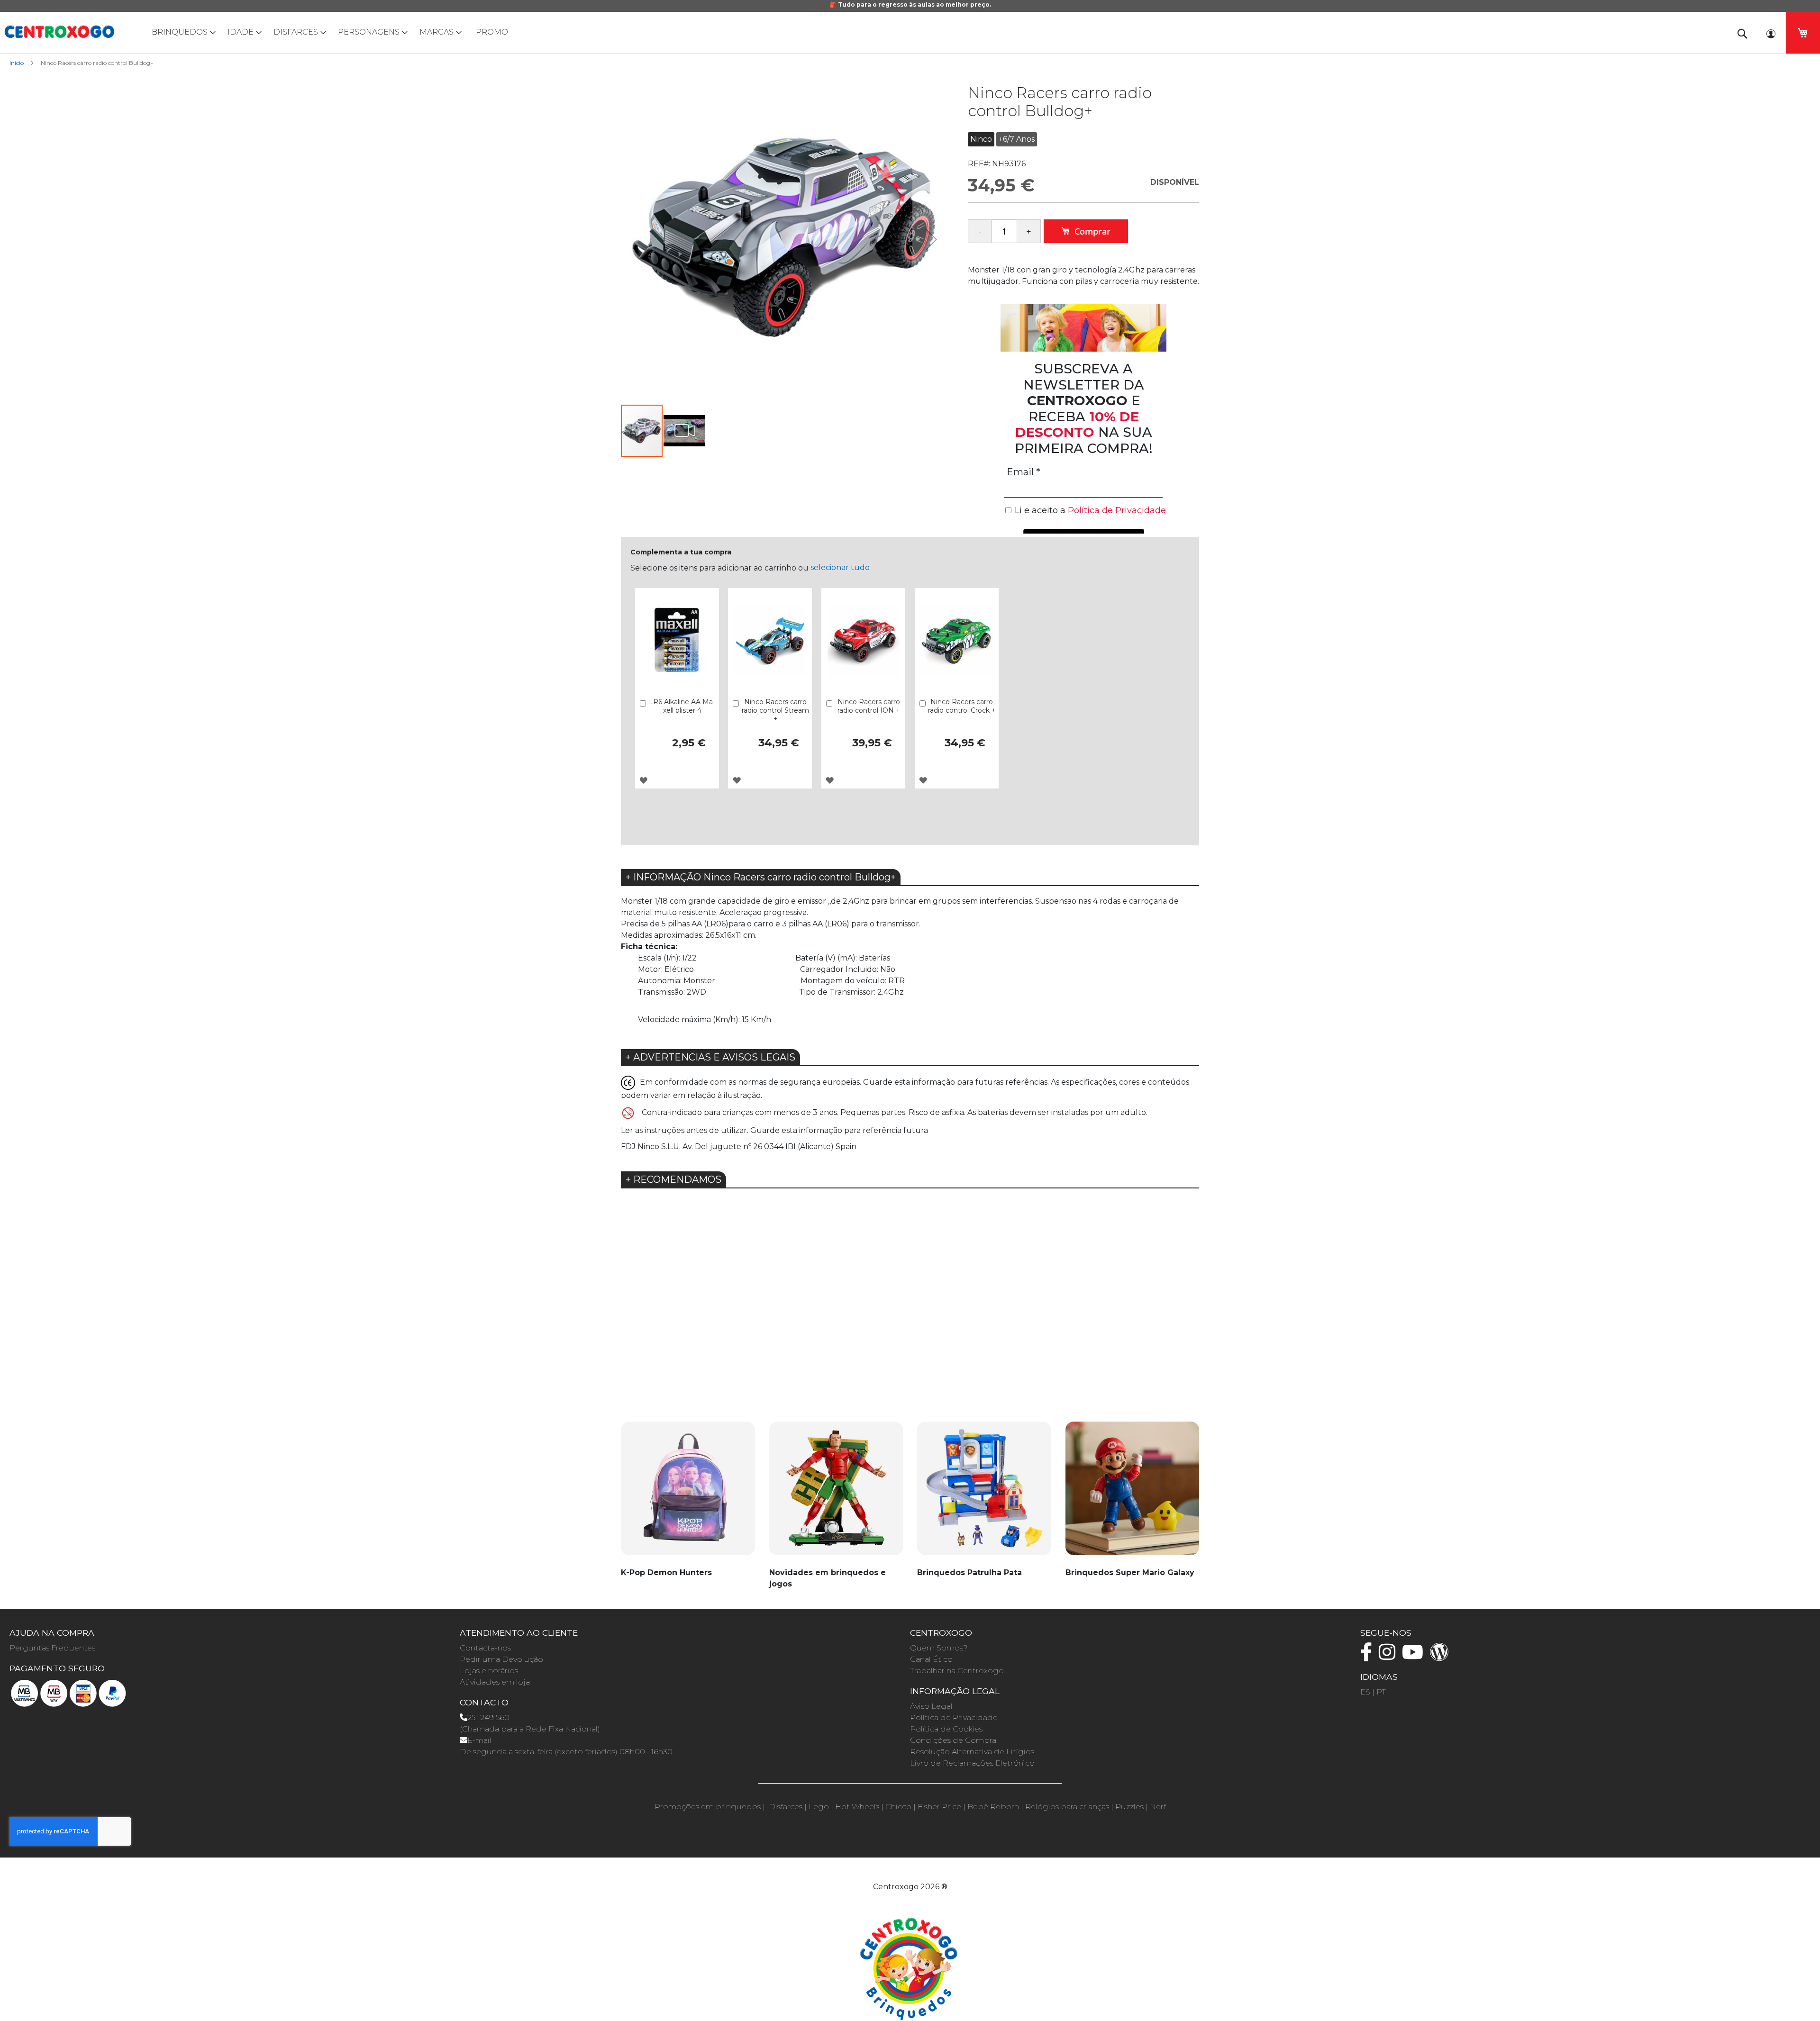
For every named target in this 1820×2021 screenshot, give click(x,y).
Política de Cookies (946, 1729)
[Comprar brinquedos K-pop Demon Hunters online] (688, 1494)
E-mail (479, 1740)
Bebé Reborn (993, 1807)
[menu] (910, 32)
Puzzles (1129, 1807)
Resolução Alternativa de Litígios (972, 1752)
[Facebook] (1369, 1656)
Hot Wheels (857, 1807)
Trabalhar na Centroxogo (957, 1671)
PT (1381, 1692)
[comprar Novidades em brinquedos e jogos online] (836, 1494)
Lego (819, 1807)
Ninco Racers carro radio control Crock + (962, 706)
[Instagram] (1389, 1656)
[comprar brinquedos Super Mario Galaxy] (1133, 1494)
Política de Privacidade (954, 1717)
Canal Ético (931, 1659)
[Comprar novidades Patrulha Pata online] (984, 1494)
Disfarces (786, 1807)
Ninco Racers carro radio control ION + (869, 706)
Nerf (1158, 1807)
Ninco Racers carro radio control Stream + (775, 710)
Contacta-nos (485, 1648)
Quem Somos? (939, 1648)
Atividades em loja (495, 1682)
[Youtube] (1415, 1656)
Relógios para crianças (1067, 1807)
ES (1365, 1692)
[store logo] (59, 32)
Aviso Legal (931, 1706)
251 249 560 (488, 1717)
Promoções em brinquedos (708, 1807)
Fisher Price (939, 1807)
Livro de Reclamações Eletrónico (972, 1763)
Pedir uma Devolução (501, 1659)
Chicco (898, 1807)
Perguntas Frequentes (52, 1648)
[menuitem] (182, 32)
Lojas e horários (489, 1671)
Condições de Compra (953, 1740)
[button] (931, 239)
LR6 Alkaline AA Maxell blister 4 (682, 706)
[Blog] (1442, 1656)
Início (17, 63)
